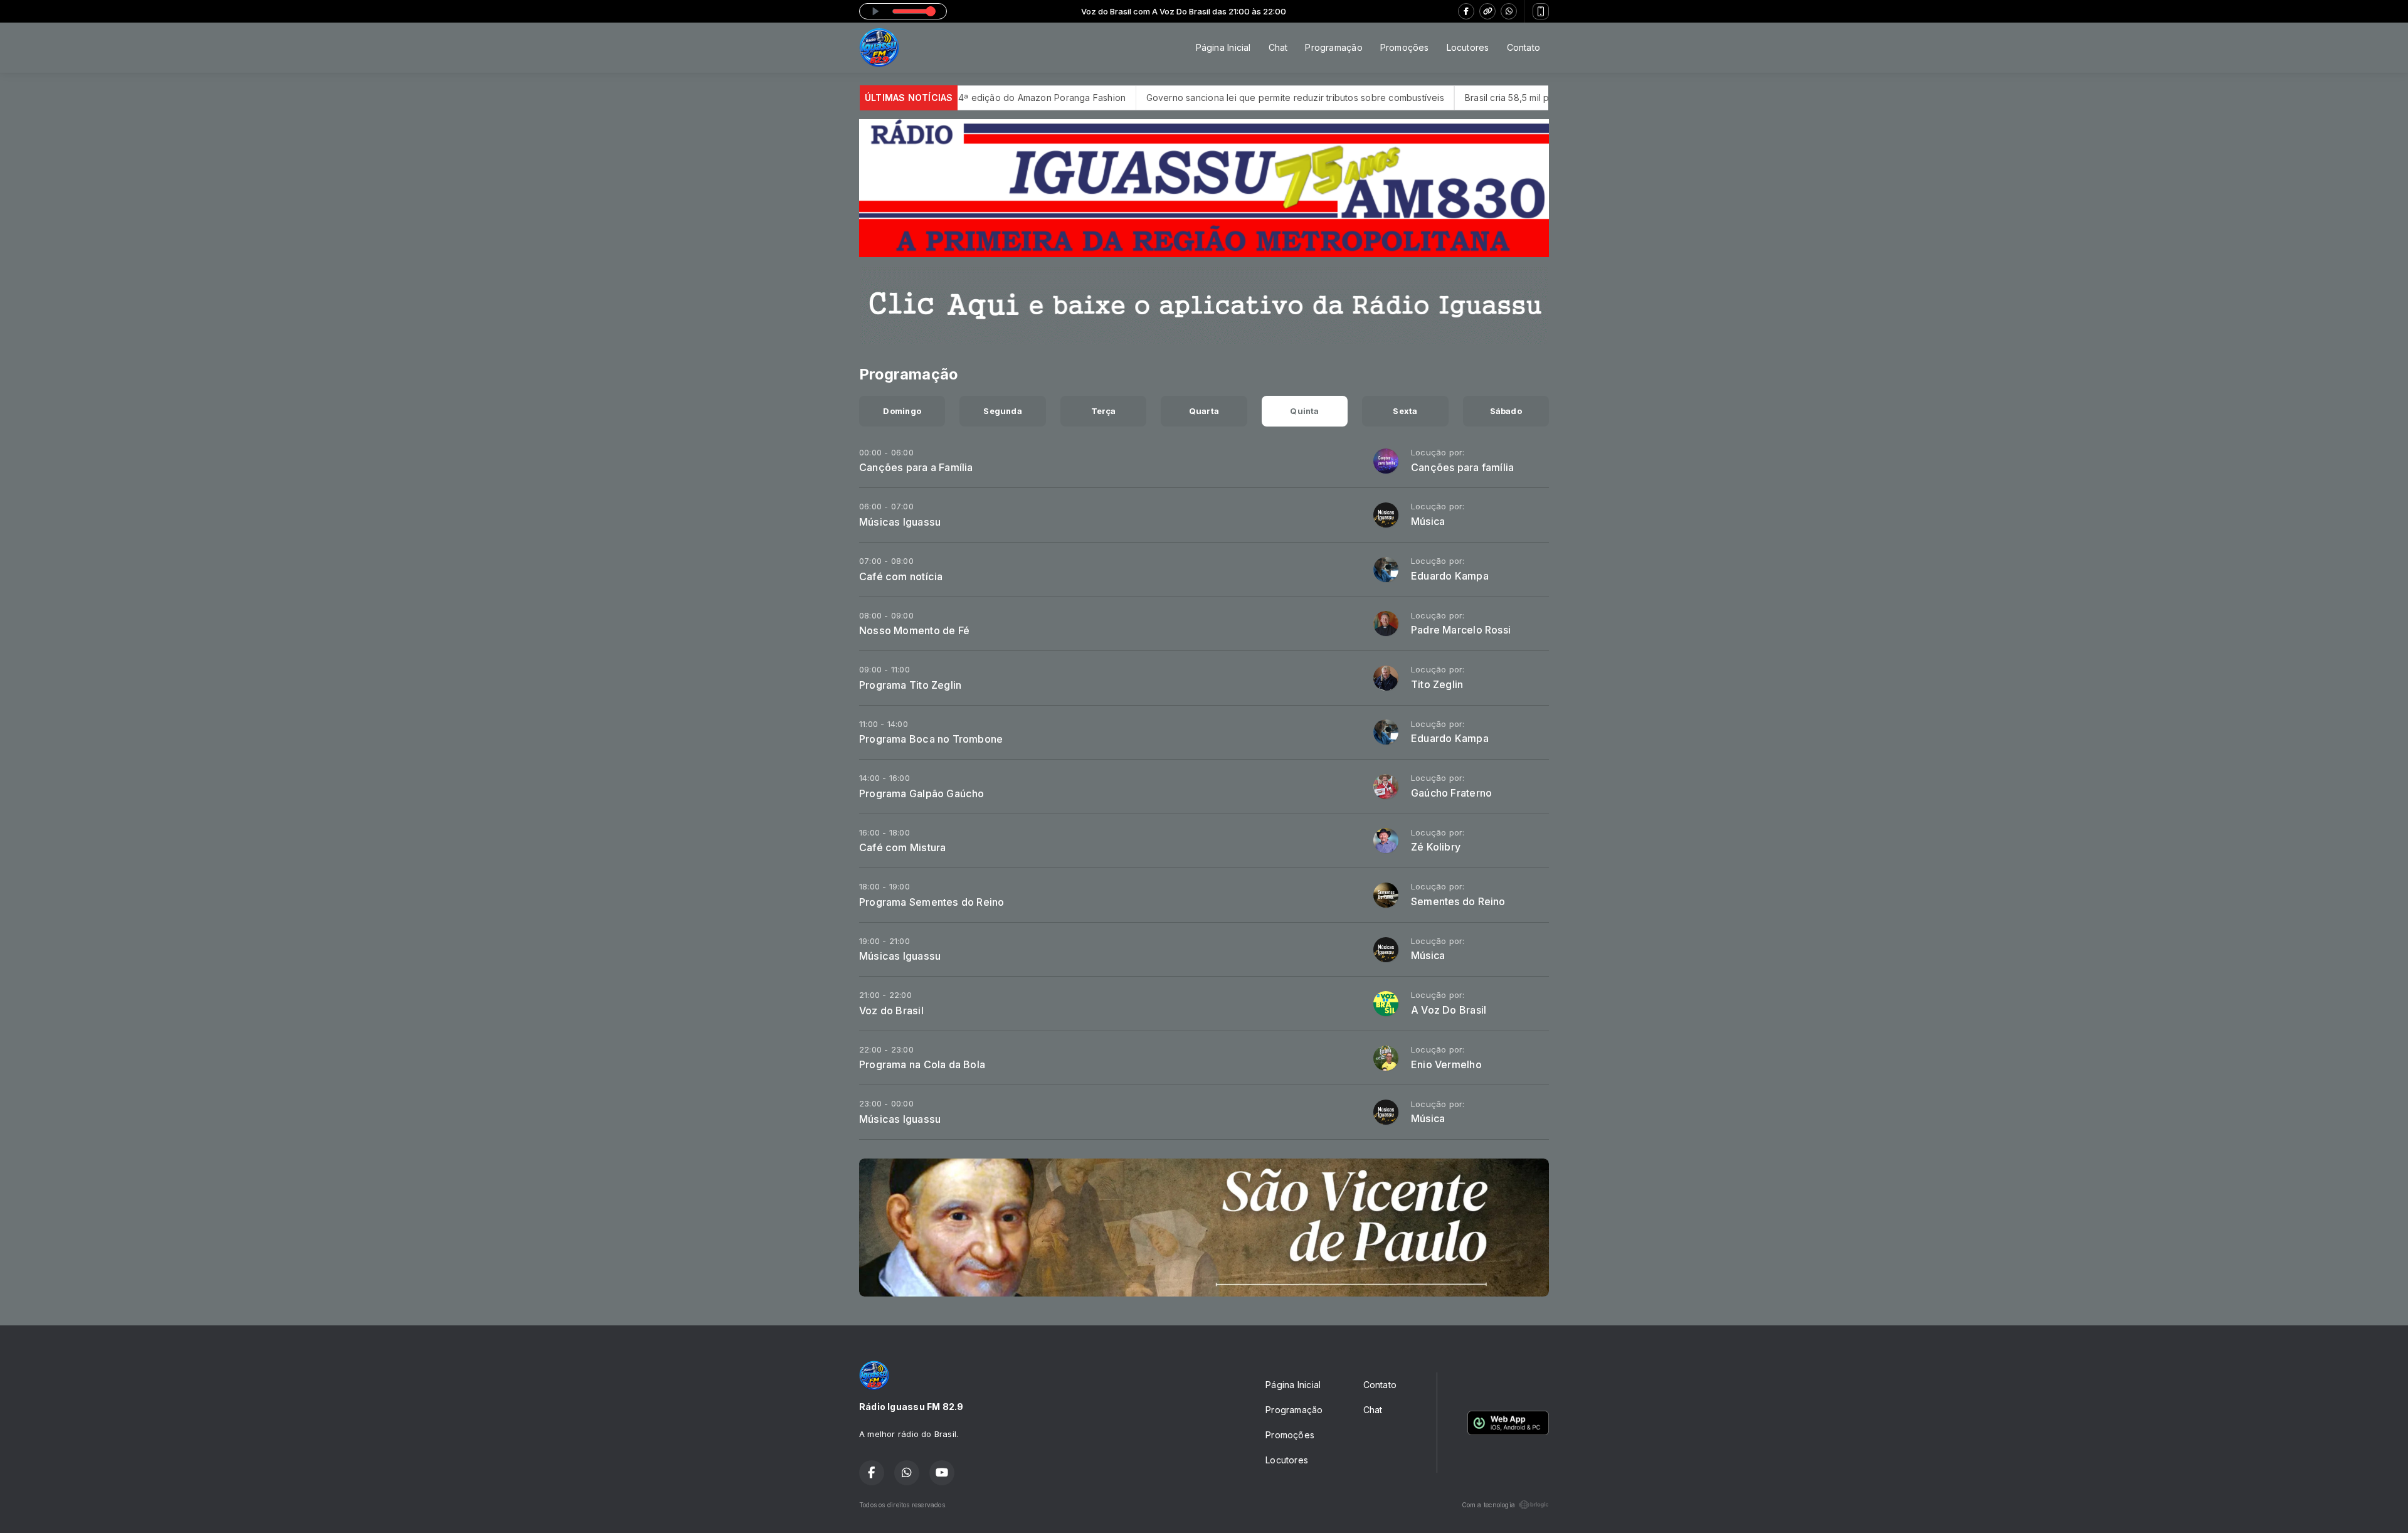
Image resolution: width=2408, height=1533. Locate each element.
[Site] (1487, 11)
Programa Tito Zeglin (910, 685)
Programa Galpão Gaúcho (922, 793)
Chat (1278, 47)
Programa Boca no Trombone (931, 739)
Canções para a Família (916, 467)
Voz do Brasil (891, 1011)
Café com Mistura (902, 847)
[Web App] (1541, 11)
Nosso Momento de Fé (914, 630)
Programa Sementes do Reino (932, 902)
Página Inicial (1223, 47)
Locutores (1468, 47)
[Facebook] (1466, 11)
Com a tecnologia (1488, 1505)
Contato (1523, 47)
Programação (1333, 47)
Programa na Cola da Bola (922, 1064)
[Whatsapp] (1509, 11)
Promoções (1405, 47)
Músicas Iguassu (900, 522)
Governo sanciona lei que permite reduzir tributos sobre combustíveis (1197, 98)
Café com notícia (901, 576)
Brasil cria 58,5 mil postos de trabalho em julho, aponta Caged (1500, 98)
